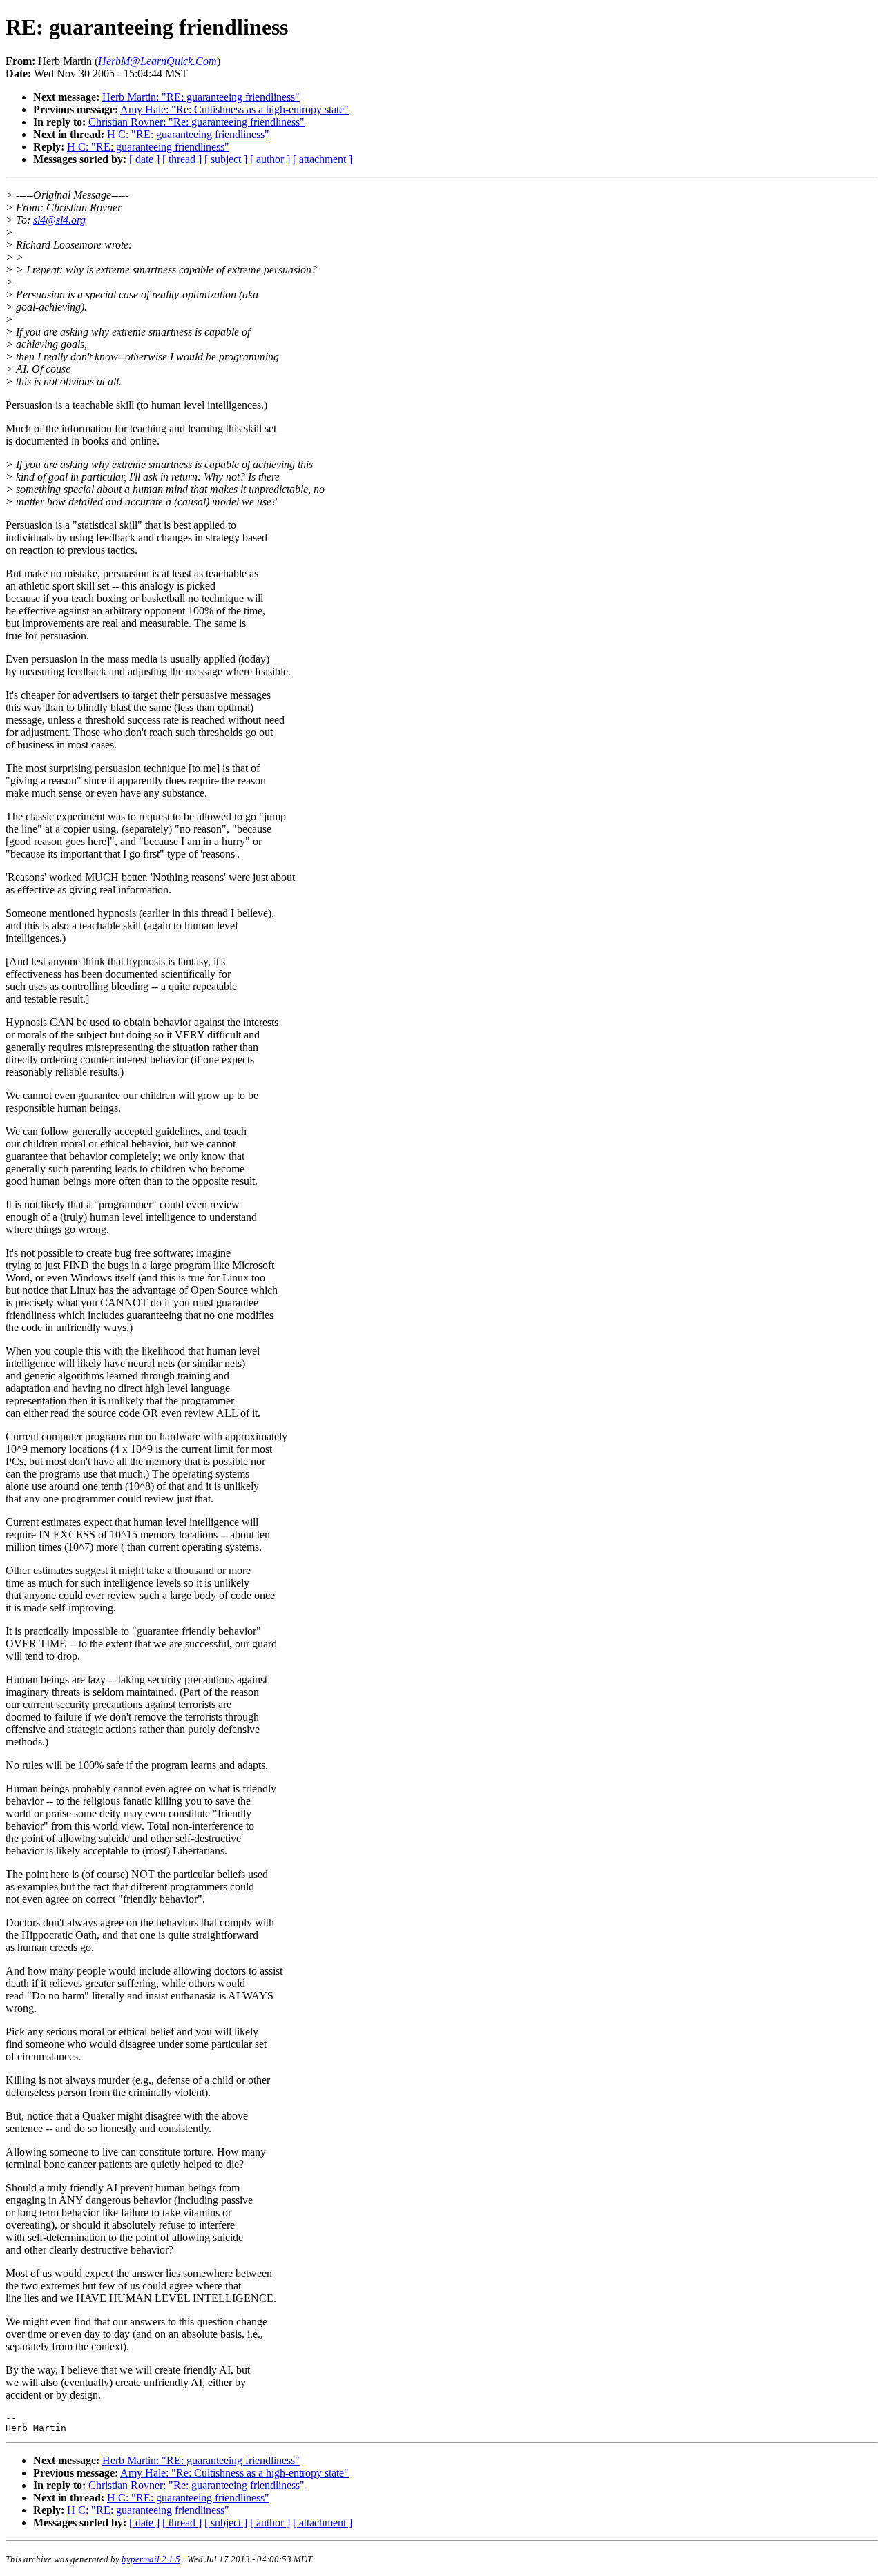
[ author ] (270, 159)
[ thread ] (182, 159)
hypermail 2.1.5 (151, 2559)
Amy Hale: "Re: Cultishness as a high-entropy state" (234, 109)
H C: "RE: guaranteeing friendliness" (188, 134)
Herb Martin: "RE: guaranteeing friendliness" (201, 97)
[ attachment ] (323, 159)
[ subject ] (226, 159)
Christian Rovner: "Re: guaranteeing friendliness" (196, 122)
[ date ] (144, 159)
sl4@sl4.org (59, 220)
